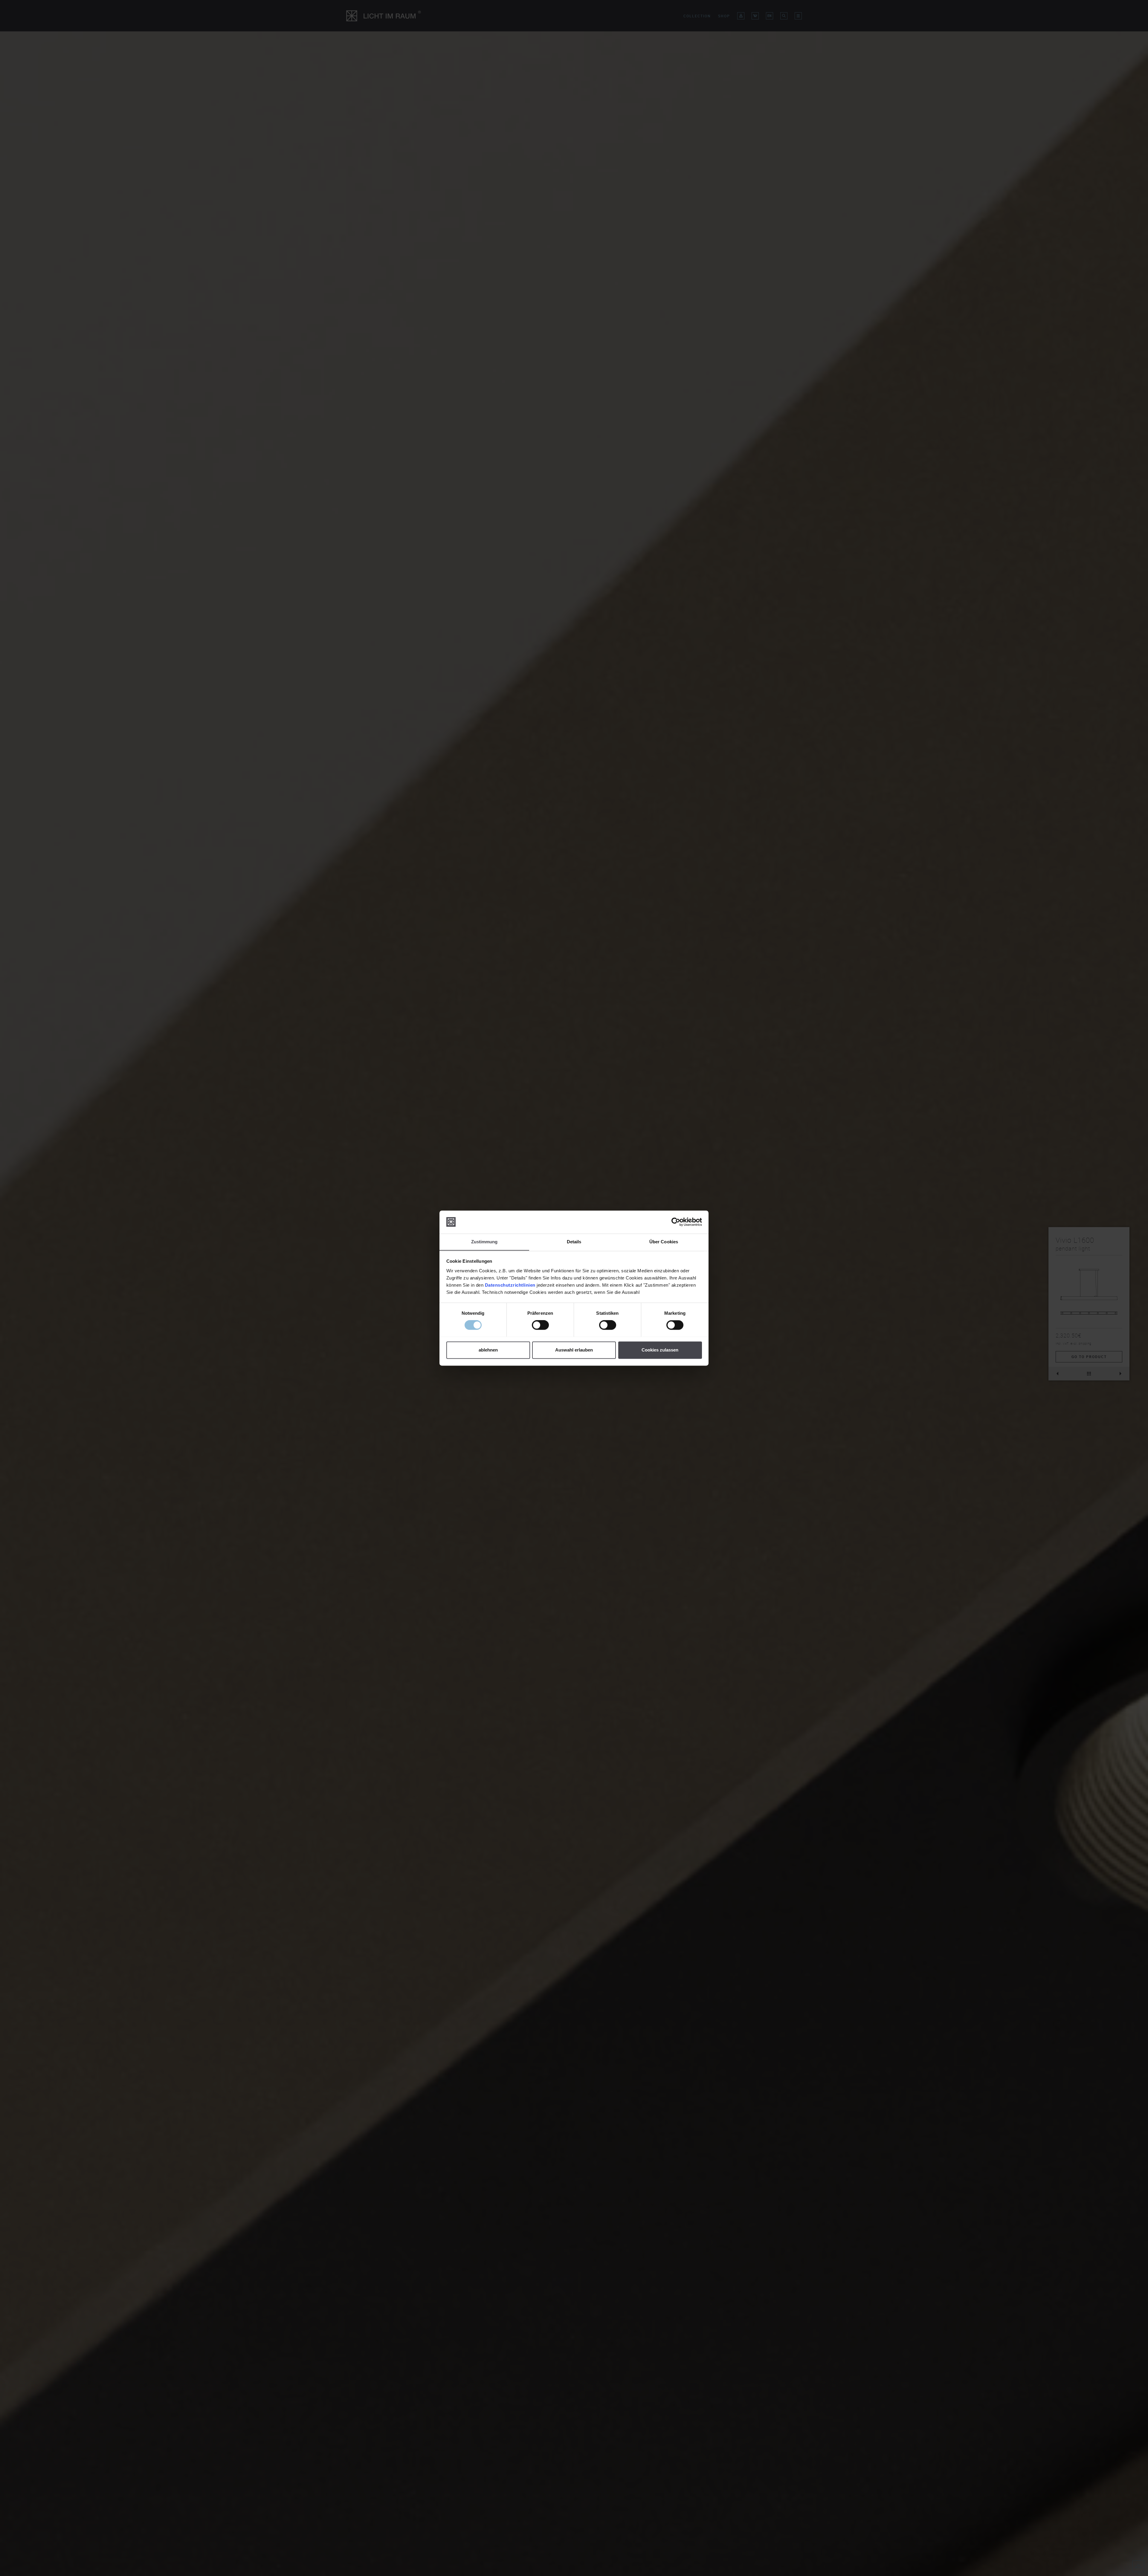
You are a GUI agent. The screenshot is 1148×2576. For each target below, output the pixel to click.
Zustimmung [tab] (484, 1242)
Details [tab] (574, 1242)
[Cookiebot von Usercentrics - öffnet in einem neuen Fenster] (676, 1222)
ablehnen (488, 1350)
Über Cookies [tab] (664, 1242)
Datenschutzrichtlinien (510, 1285)
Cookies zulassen (660, 1350)
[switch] (540, 1325)
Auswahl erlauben (574, 1350)
